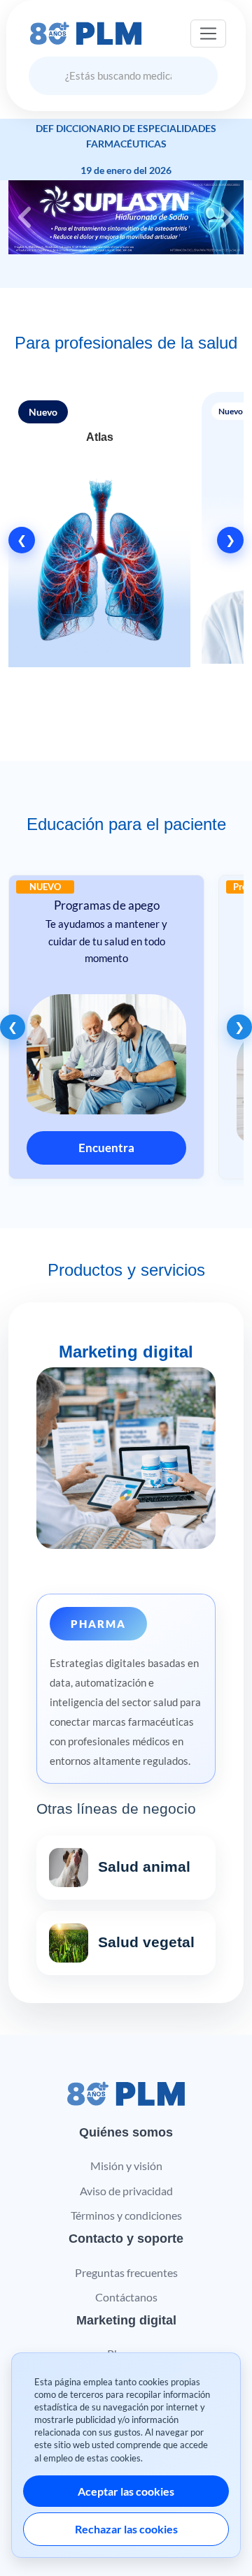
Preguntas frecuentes (126, 2272)
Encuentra (104, 1148)
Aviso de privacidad (126, 2191)
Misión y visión (126, 2166)
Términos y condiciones (126, 2215)
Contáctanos (126, 2297)
